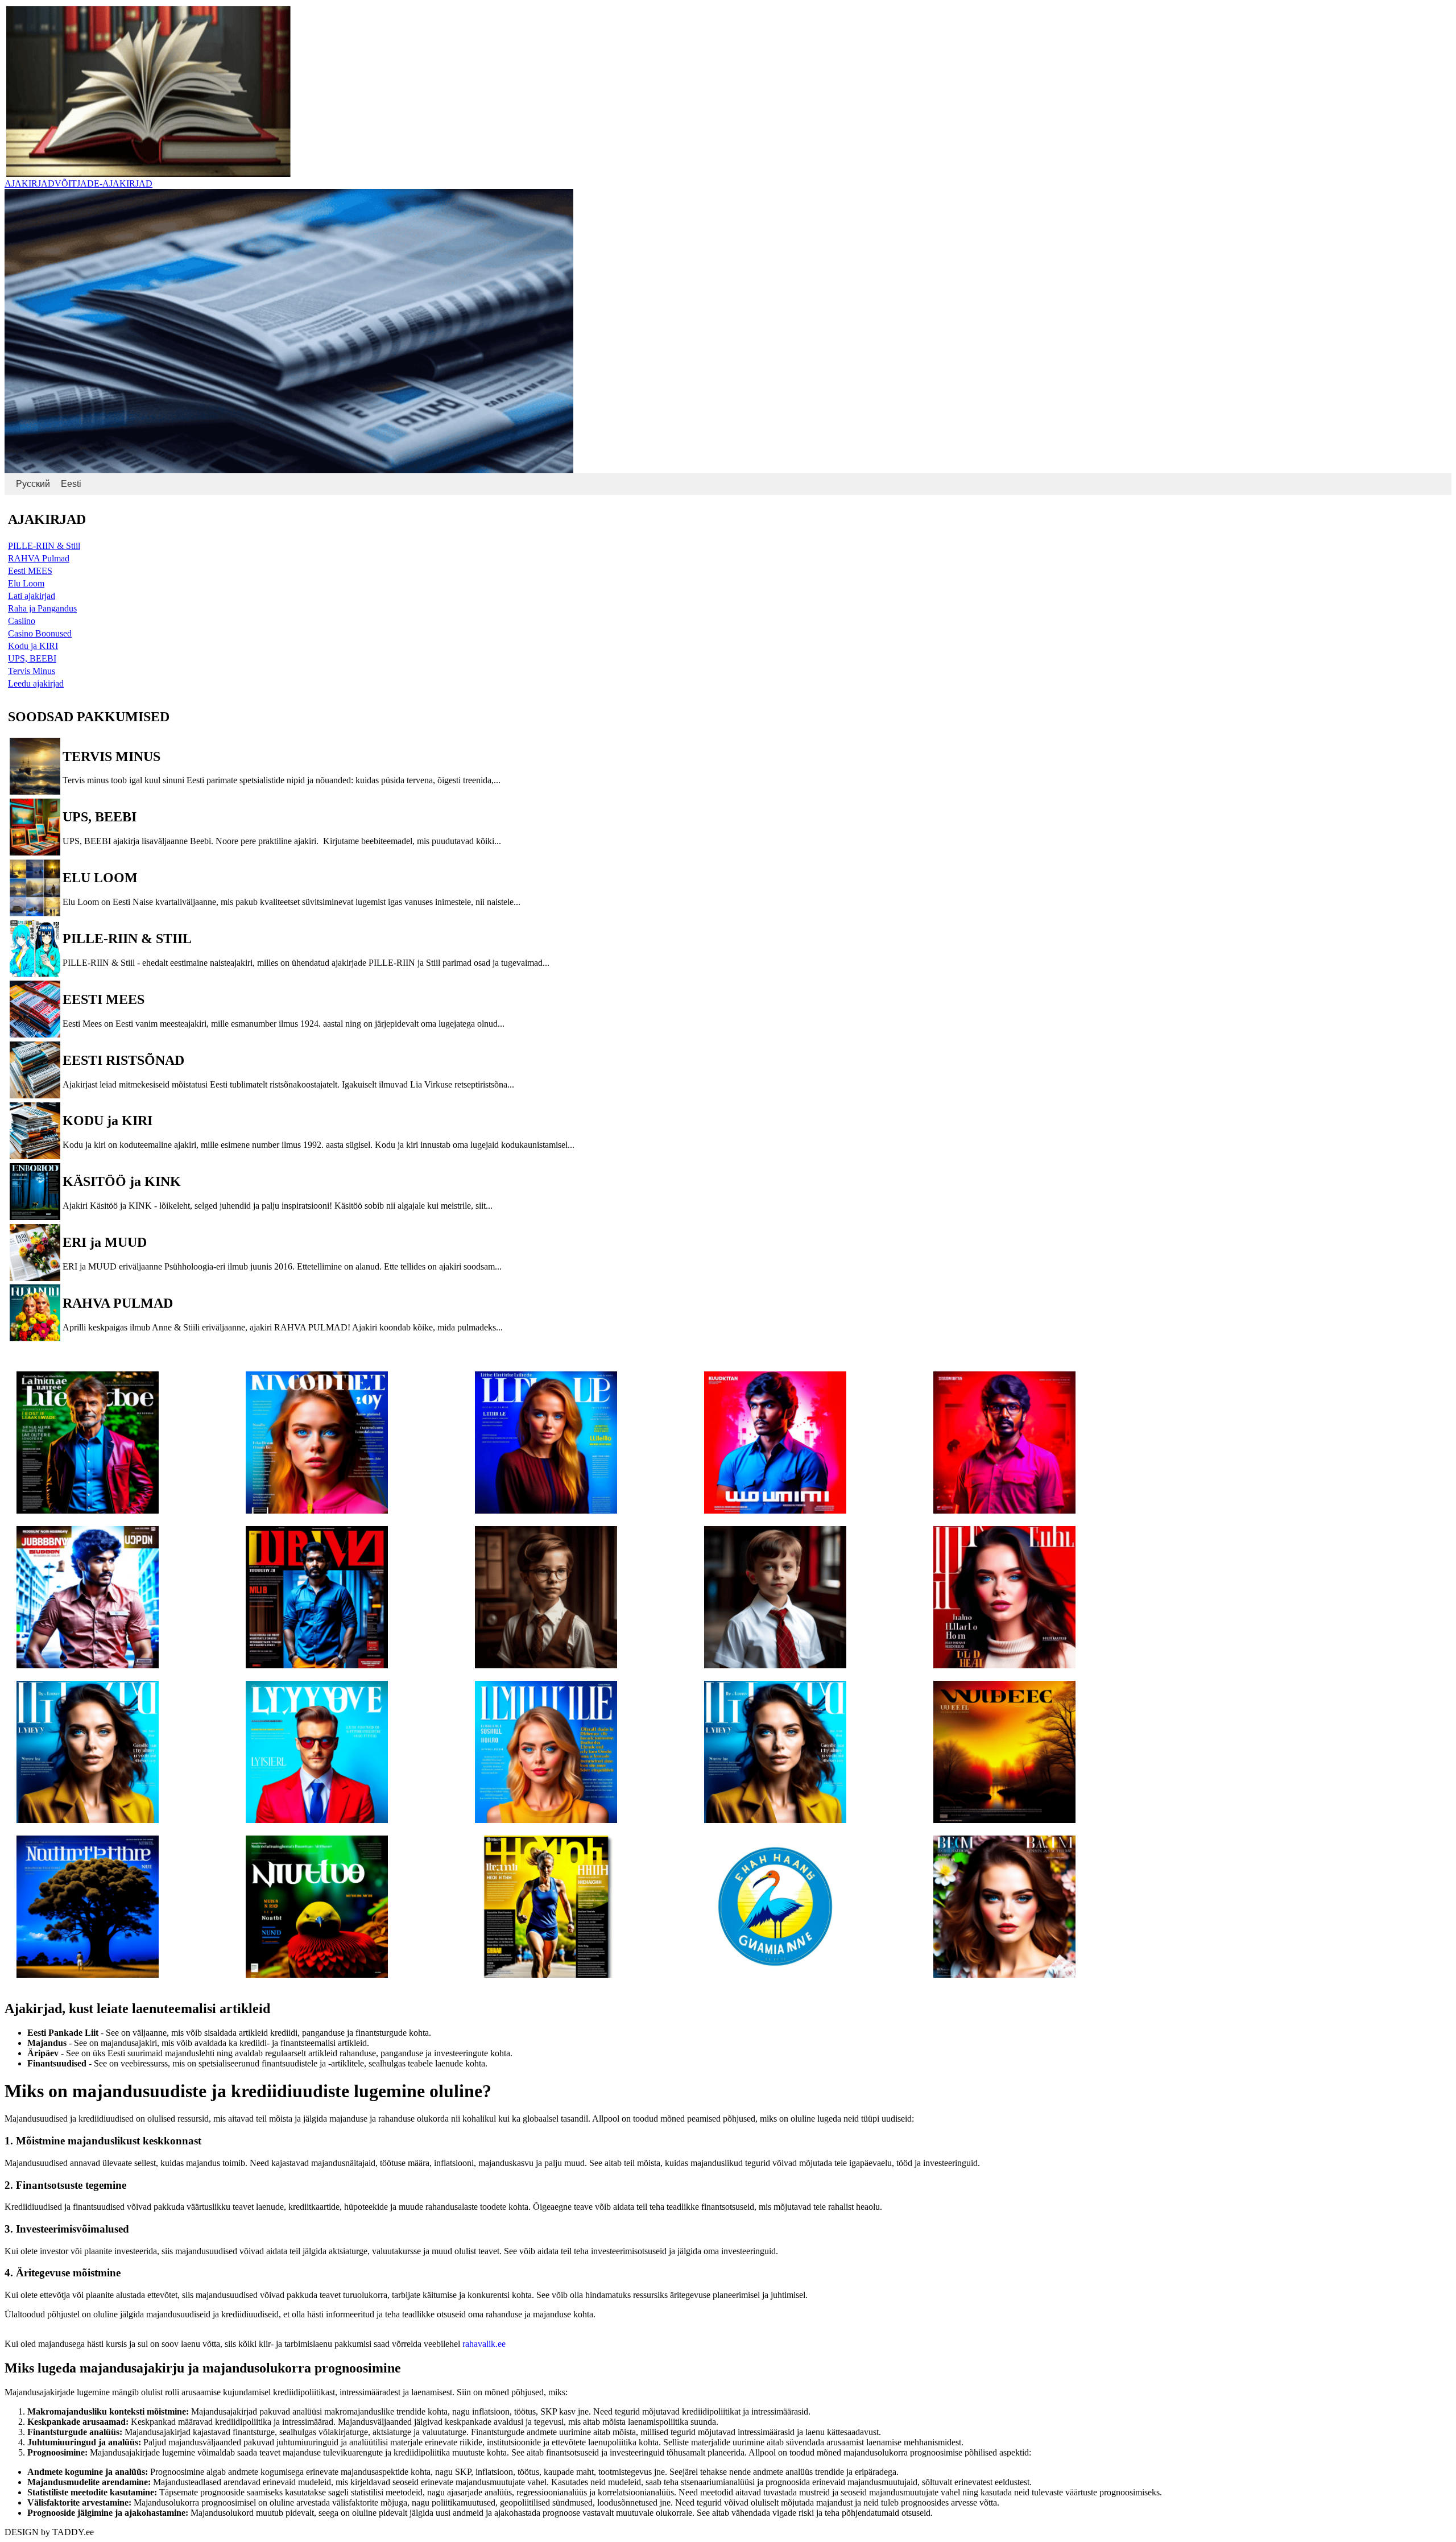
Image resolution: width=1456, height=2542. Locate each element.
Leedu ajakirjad (36, 683)
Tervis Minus (32, 671)
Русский (33, 484)
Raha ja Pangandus (42, 608)
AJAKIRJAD (30, 183)
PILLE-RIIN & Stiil (44, 546)
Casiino (22, 621)
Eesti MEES (30, 571)
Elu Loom (26, 583)
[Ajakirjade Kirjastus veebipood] (148, 174)
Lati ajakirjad (32, 596)
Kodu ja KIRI (33, 646)
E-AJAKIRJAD (123, 183)
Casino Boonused (40, 633)
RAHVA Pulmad (39, 558)
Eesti (71, 484)
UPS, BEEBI (32, 658)
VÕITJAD (74, 183)
